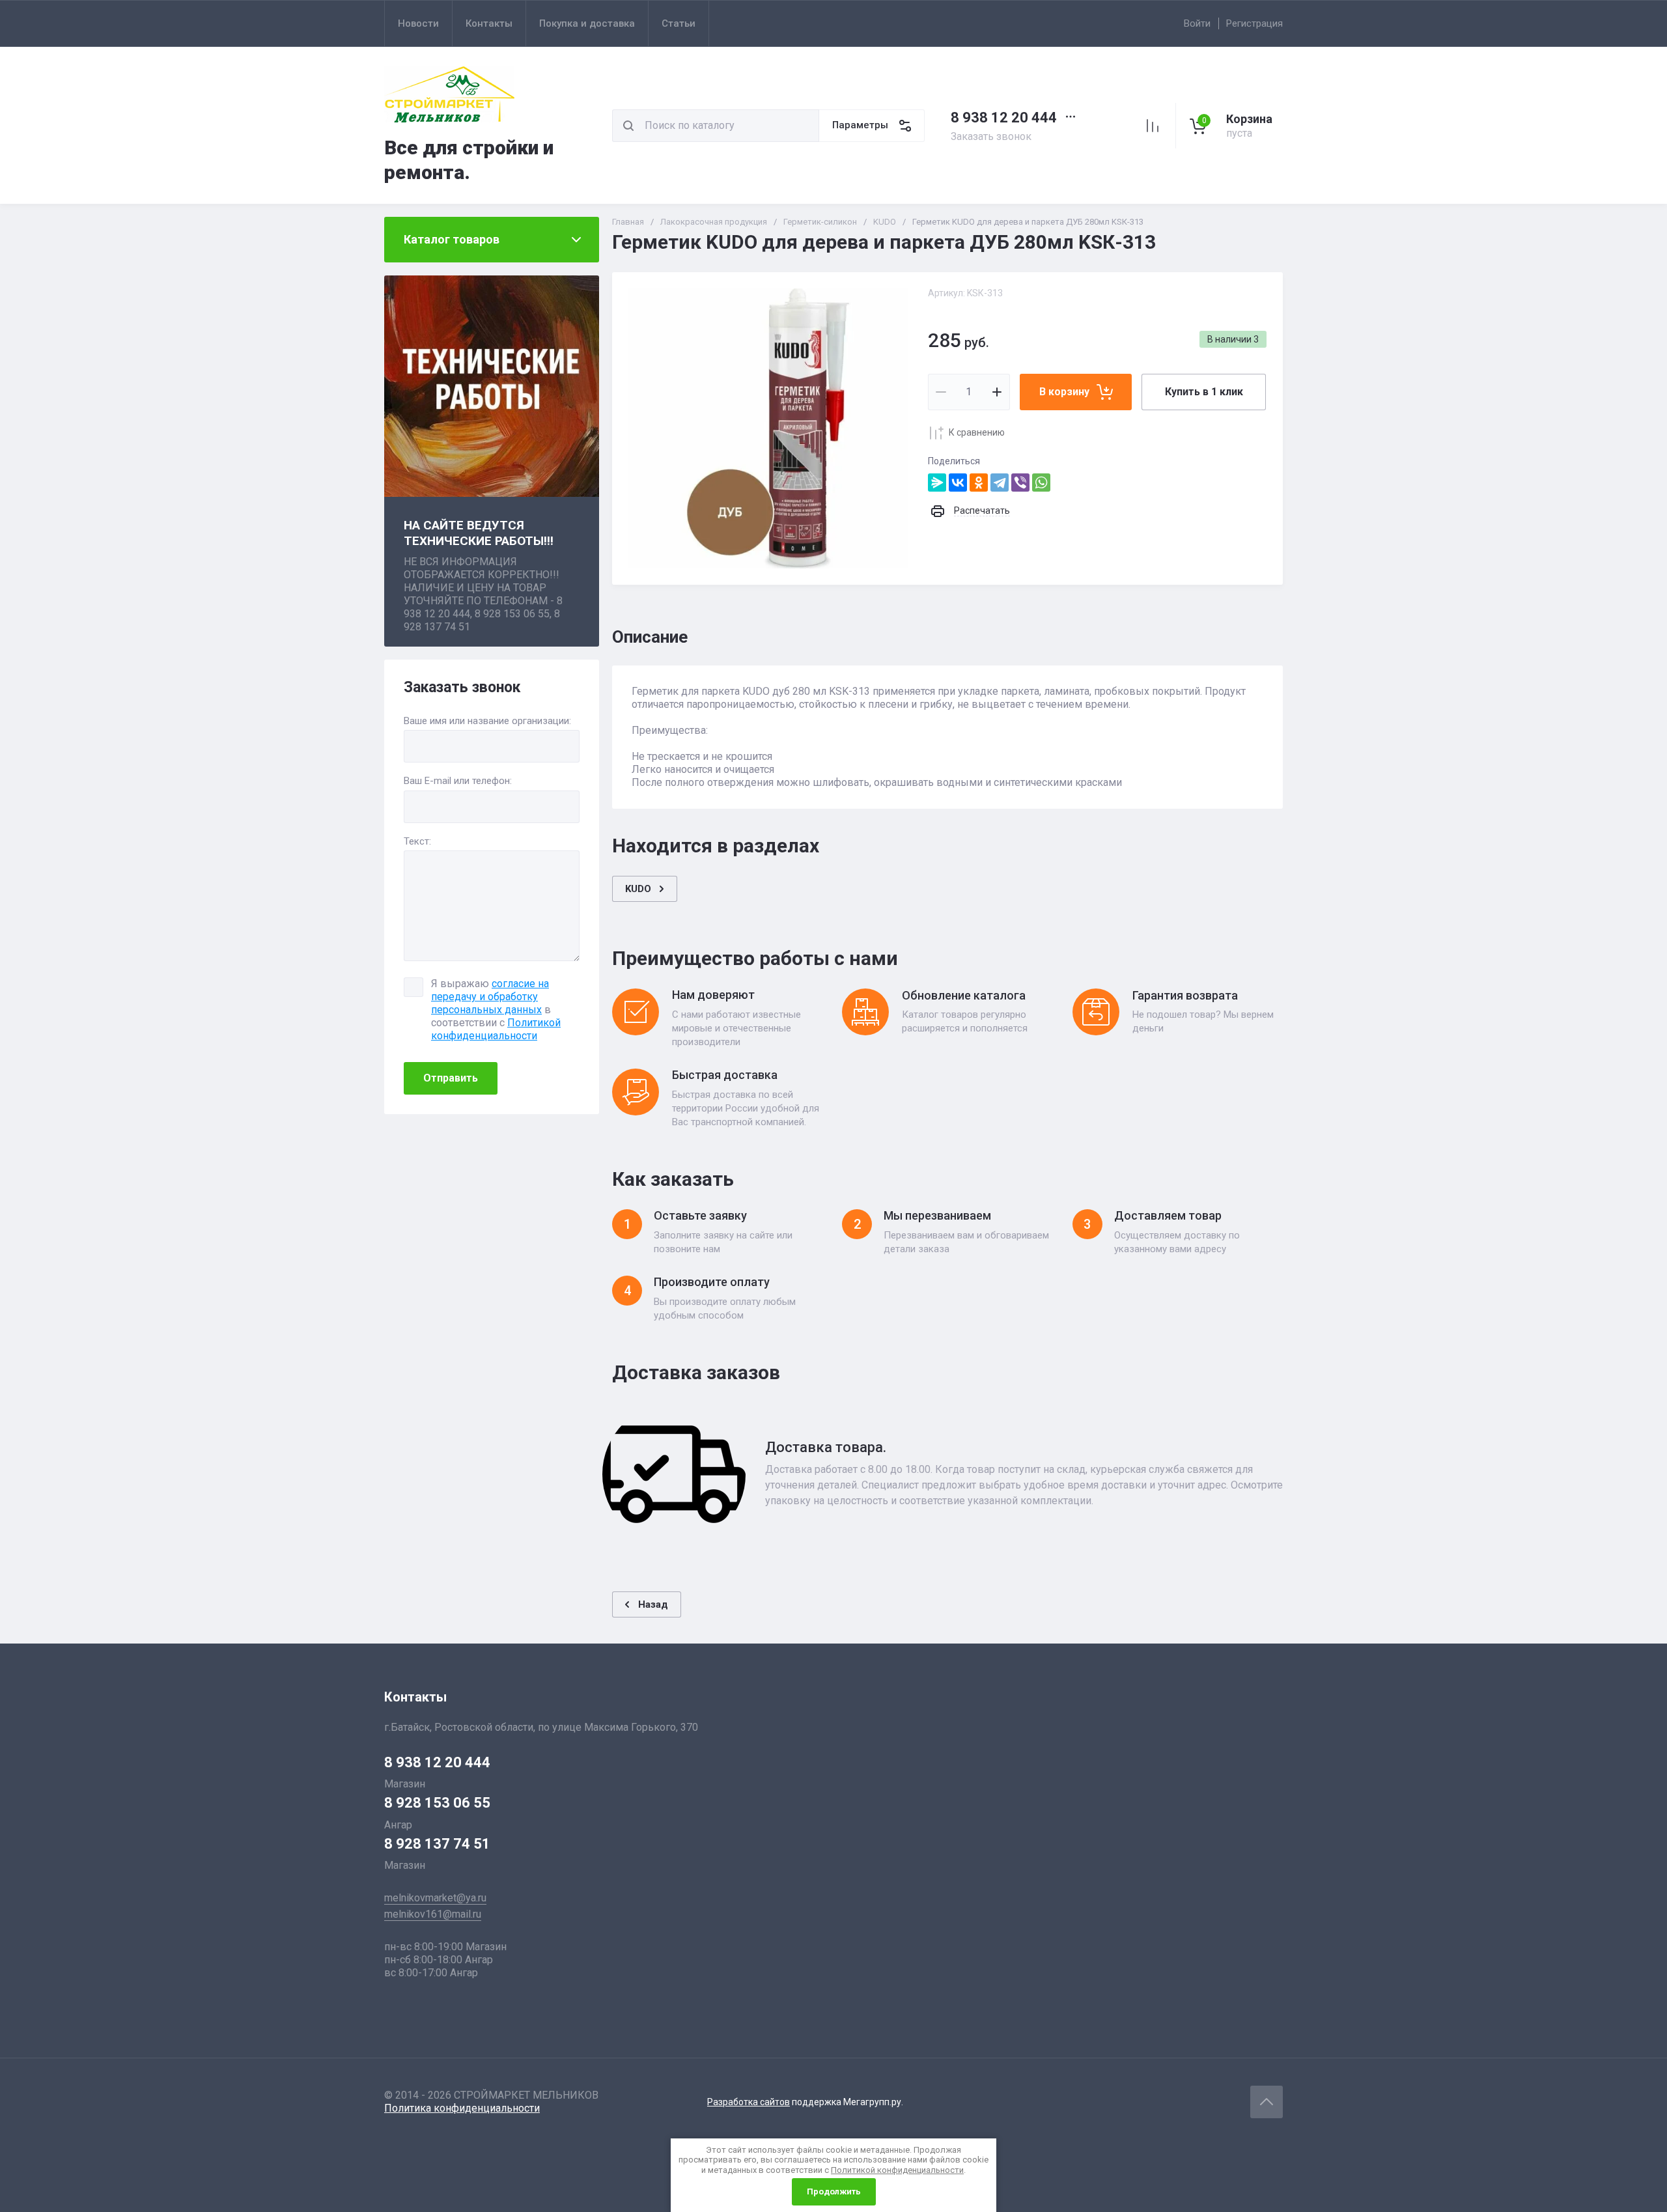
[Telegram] (1000, 483)
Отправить (451, 1078)
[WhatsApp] (1041, 483)
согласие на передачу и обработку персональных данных (490, 997)
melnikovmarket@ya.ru (435, 1898)
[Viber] (1020, 483)
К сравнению (977, 432)
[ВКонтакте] (958, 483)
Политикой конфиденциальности (496, 1029)
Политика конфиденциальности (462, 2108)
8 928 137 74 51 (437, 1844)
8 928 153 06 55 (437, 1803)
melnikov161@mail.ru (433, 1914)
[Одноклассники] (979, 483)
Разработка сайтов (749, 2102)
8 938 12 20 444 (1004, 118)
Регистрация (1254, 23)
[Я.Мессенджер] (937, 483)
